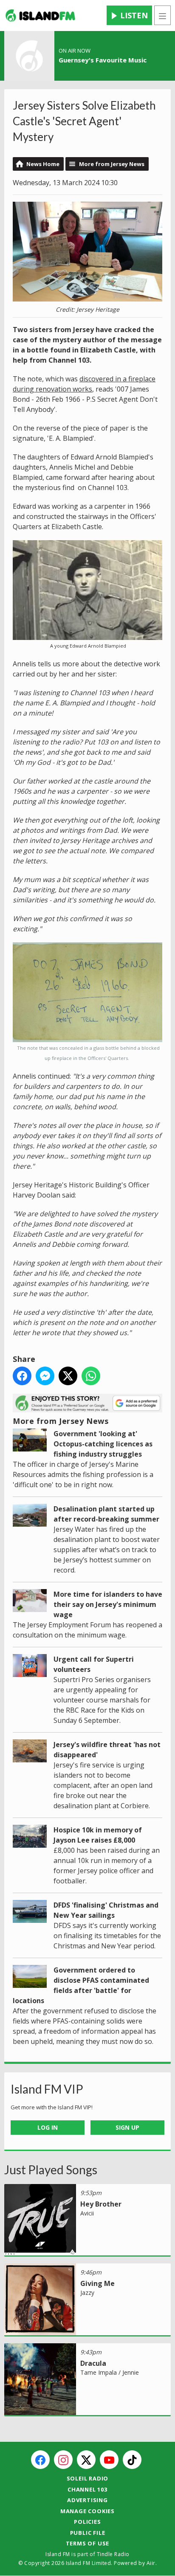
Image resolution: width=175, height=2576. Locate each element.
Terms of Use (88, 2543)
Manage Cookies (87, 2511)
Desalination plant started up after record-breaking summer (106, 1514)
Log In (48, 2127)
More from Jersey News (112, 164)
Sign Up (127, 2127)
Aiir (151, 2563)
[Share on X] (68, 1376)
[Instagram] (63, 2460)
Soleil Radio (88, 2478)
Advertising (87, 2500)
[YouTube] (109, 2460)
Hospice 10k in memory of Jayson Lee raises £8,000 (98, 1835)
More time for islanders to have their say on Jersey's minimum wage (108, 1604)
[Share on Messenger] (45, 1376)
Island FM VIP (47, 2089)
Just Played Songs (51, 2170)
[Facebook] (40, 2460)
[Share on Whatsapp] (91, 1376)
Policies (87, 2522)
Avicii (87, 2213)
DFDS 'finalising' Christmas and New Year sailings (106, 1910)
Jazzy (87, 2293)
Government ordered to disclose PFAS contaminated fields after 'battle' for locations (81, 1985)
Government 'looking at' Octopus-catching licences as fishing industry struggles (103, 1444)
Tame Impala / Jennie (110, 2372)
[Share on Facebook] (22, 1376)
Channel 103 (87, 2489)
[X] (86, 2460)
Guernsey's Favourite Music (103, 60)
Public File (88, 2533)
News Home (43, 164)
